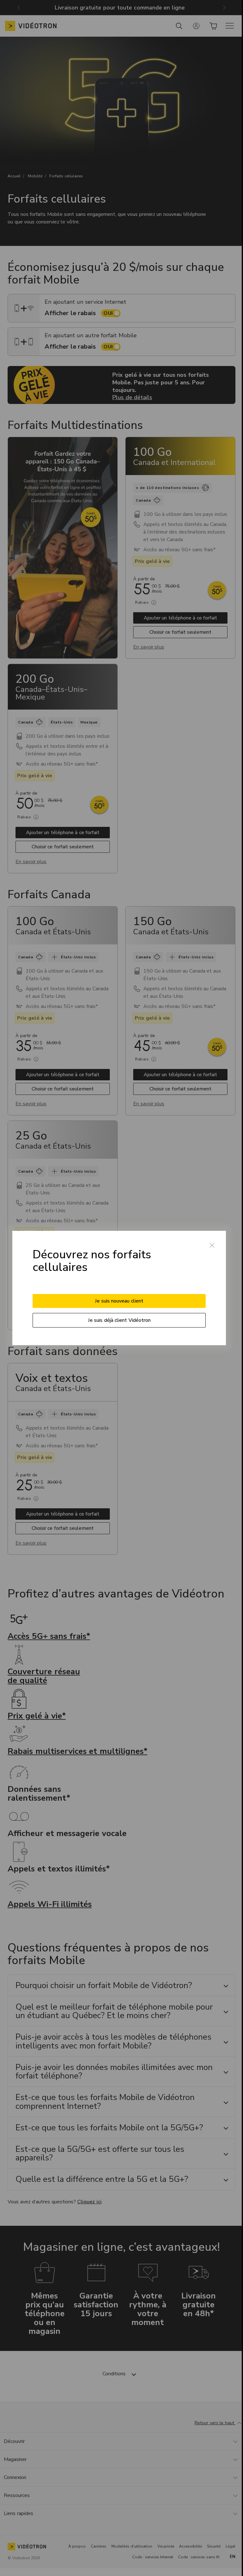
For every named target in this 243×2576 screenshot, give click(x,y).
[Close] (212, 1245)
